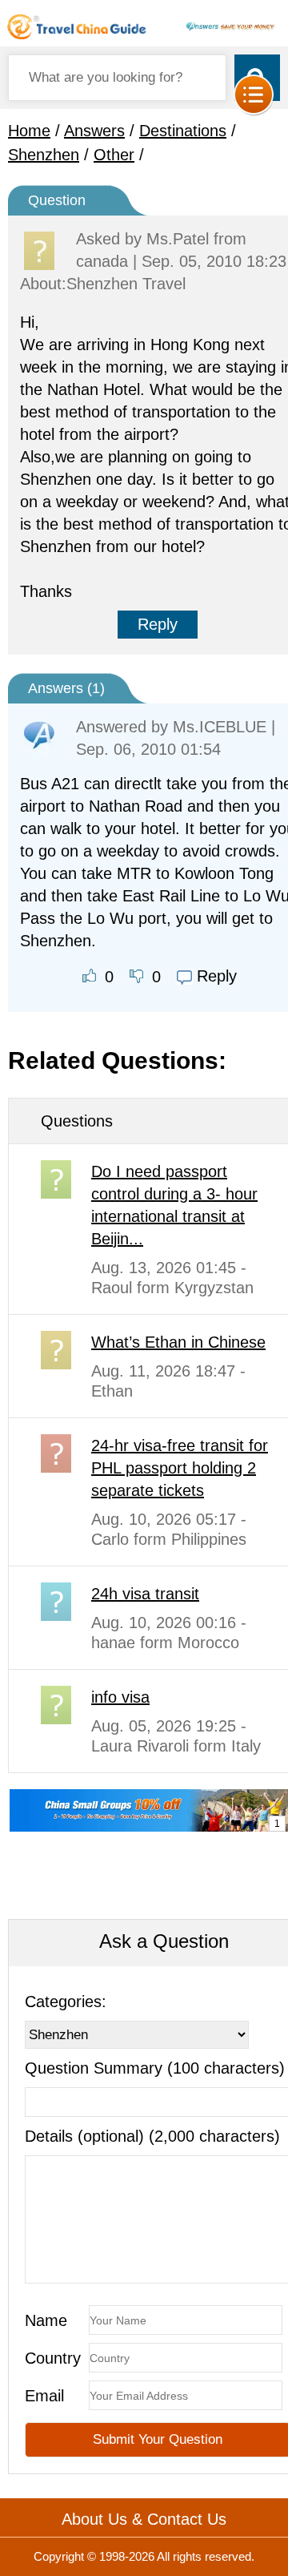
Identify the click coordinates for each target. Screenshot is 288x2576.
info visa (120, 1697)
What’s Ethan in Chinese (178, 1342)
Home (29, 131)
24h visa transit (145, 1594)
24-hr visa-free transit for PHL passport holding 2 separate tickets (180, 1468)
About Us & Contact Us (144, 2519)
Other (114, 155)
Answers (94, 131)
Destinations (183, 131)
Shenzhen (44, 155)
